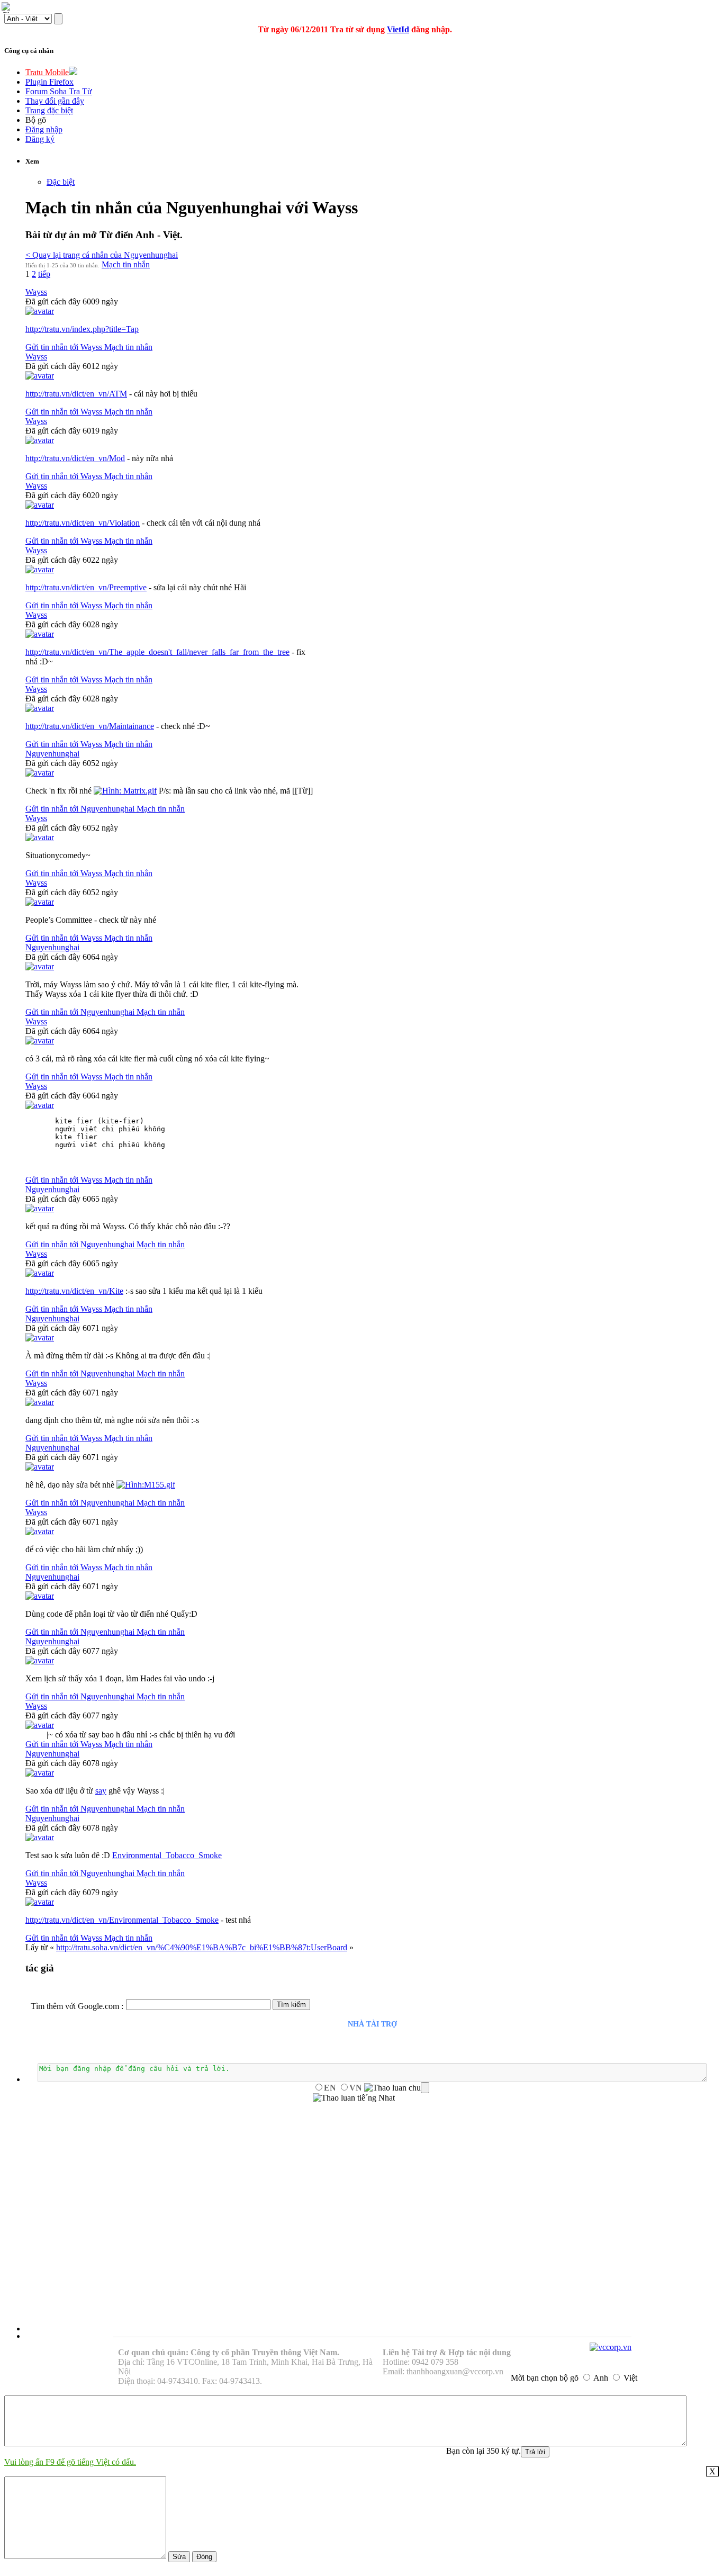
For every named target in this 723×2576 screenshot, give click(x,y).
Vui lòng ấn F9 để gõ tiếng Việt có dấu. (70, 2462)
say (101, 1791)
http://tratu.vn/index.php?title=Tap (82, 329)
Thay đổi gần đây (55, 101)
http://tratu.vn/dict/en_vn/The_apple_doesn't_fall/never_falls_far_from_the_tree (157, 652)
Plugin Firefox (49, 82)
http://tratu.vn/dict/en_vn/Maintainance (90, 726)
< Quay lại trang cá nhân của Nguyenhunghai (102, 255)
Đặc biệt (61, 182)
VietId (398, 29)
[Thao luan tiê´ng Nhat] (354, 2098)
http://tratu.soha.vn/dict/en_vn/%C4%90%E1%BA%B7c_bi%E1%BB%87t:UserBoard (202, 1947)
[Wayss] (40, 311)
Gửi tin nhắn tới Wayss (65, 347)
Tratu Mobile (47, 72)
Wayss (36, 292)
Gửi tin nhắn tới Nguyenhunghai (81, 809)
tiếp (44, 274)
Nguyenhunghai (52, 754)
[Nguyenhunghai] (40, 773)
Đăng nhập (44, 129)
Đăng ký (40, 139)
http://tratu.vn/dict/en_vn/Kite (74, 1291)
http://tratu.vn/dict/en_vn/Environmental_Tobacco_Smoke (122, 1920)
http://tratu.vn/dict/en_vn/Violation (83, 523)
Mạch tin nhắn (126, 264)
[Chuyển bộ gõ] (7, 7)
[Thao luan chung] (397, 2088)
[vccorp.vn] (611, 2347)
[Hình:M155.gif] (146, 1485)
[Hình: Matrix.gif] (125, 791)
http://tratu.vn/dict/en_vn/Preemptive (86, 587)
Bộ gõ (36, 120)
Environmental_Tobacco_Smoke (167, 1855)
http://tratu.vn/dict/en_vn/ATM (76, 394)
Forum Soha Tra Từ (59, 91)
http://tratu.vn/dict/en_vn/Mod (75, 458)
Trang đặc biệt (49, 110)
